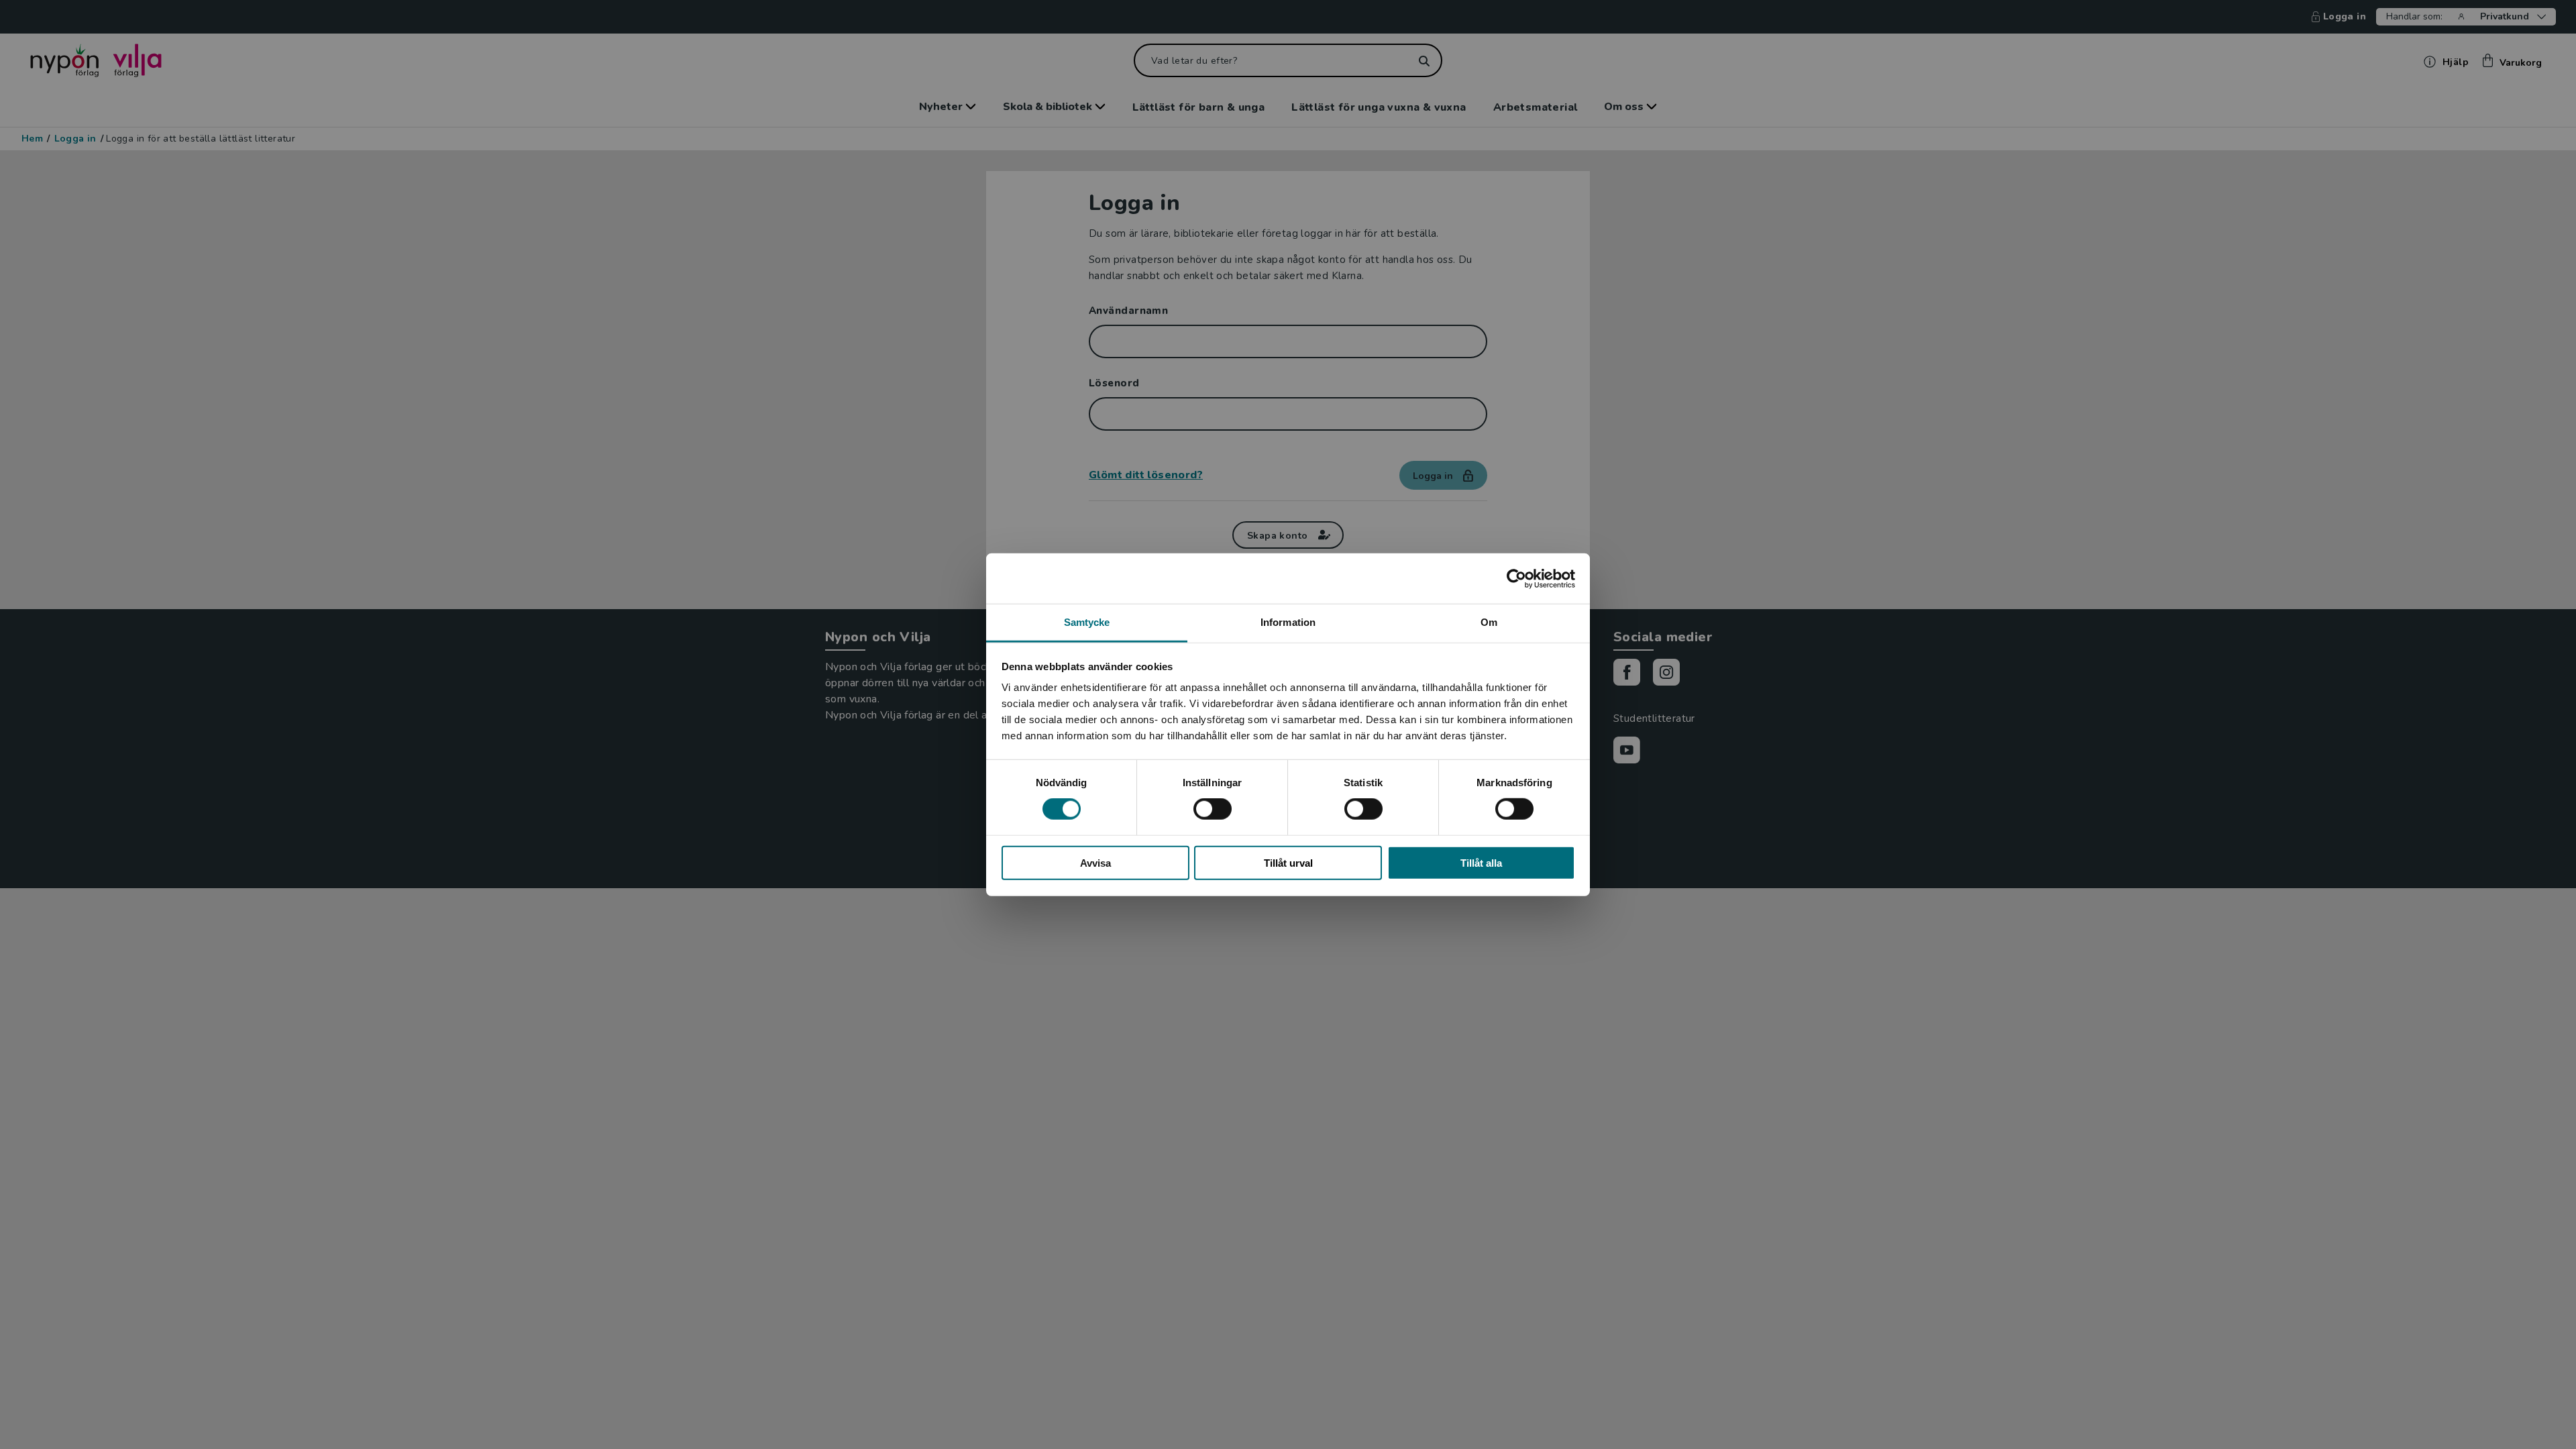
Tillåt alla (1481, 863)
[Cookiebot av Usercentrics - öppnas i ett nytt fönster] (1516, 578)
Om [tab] (1489, 622)
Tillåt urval (1288, 863)
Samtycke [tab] (1087, 622)
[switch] (1213, 809)
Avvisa (1095, 863)
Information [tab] (1288, 622)
